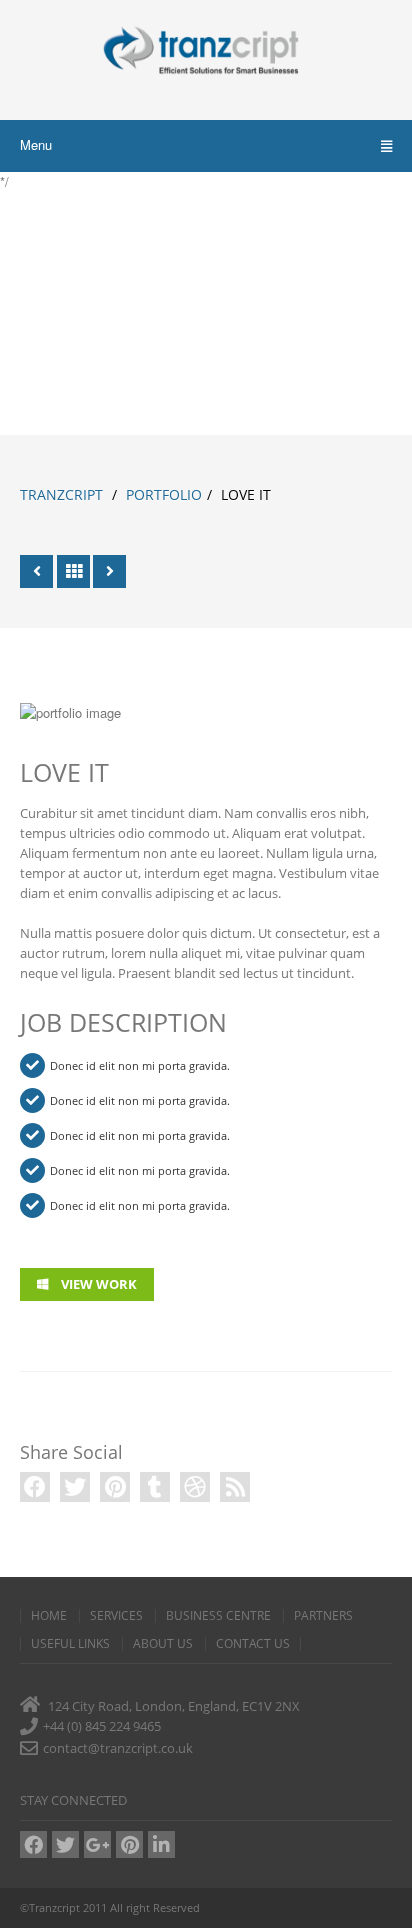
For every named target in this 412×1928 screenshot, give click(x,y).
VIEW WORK (97, 1284)
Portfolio (164, 494)
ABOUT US (163, 1644)
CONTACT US (253, 1644)
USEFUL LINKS (70, 1644)
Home (49, 1616)
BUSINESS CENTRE (218, 1616)
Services (116, 1616)
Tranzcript (61, 494)
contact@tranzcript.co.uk (118, 1748)
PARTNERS (323, 1616)
